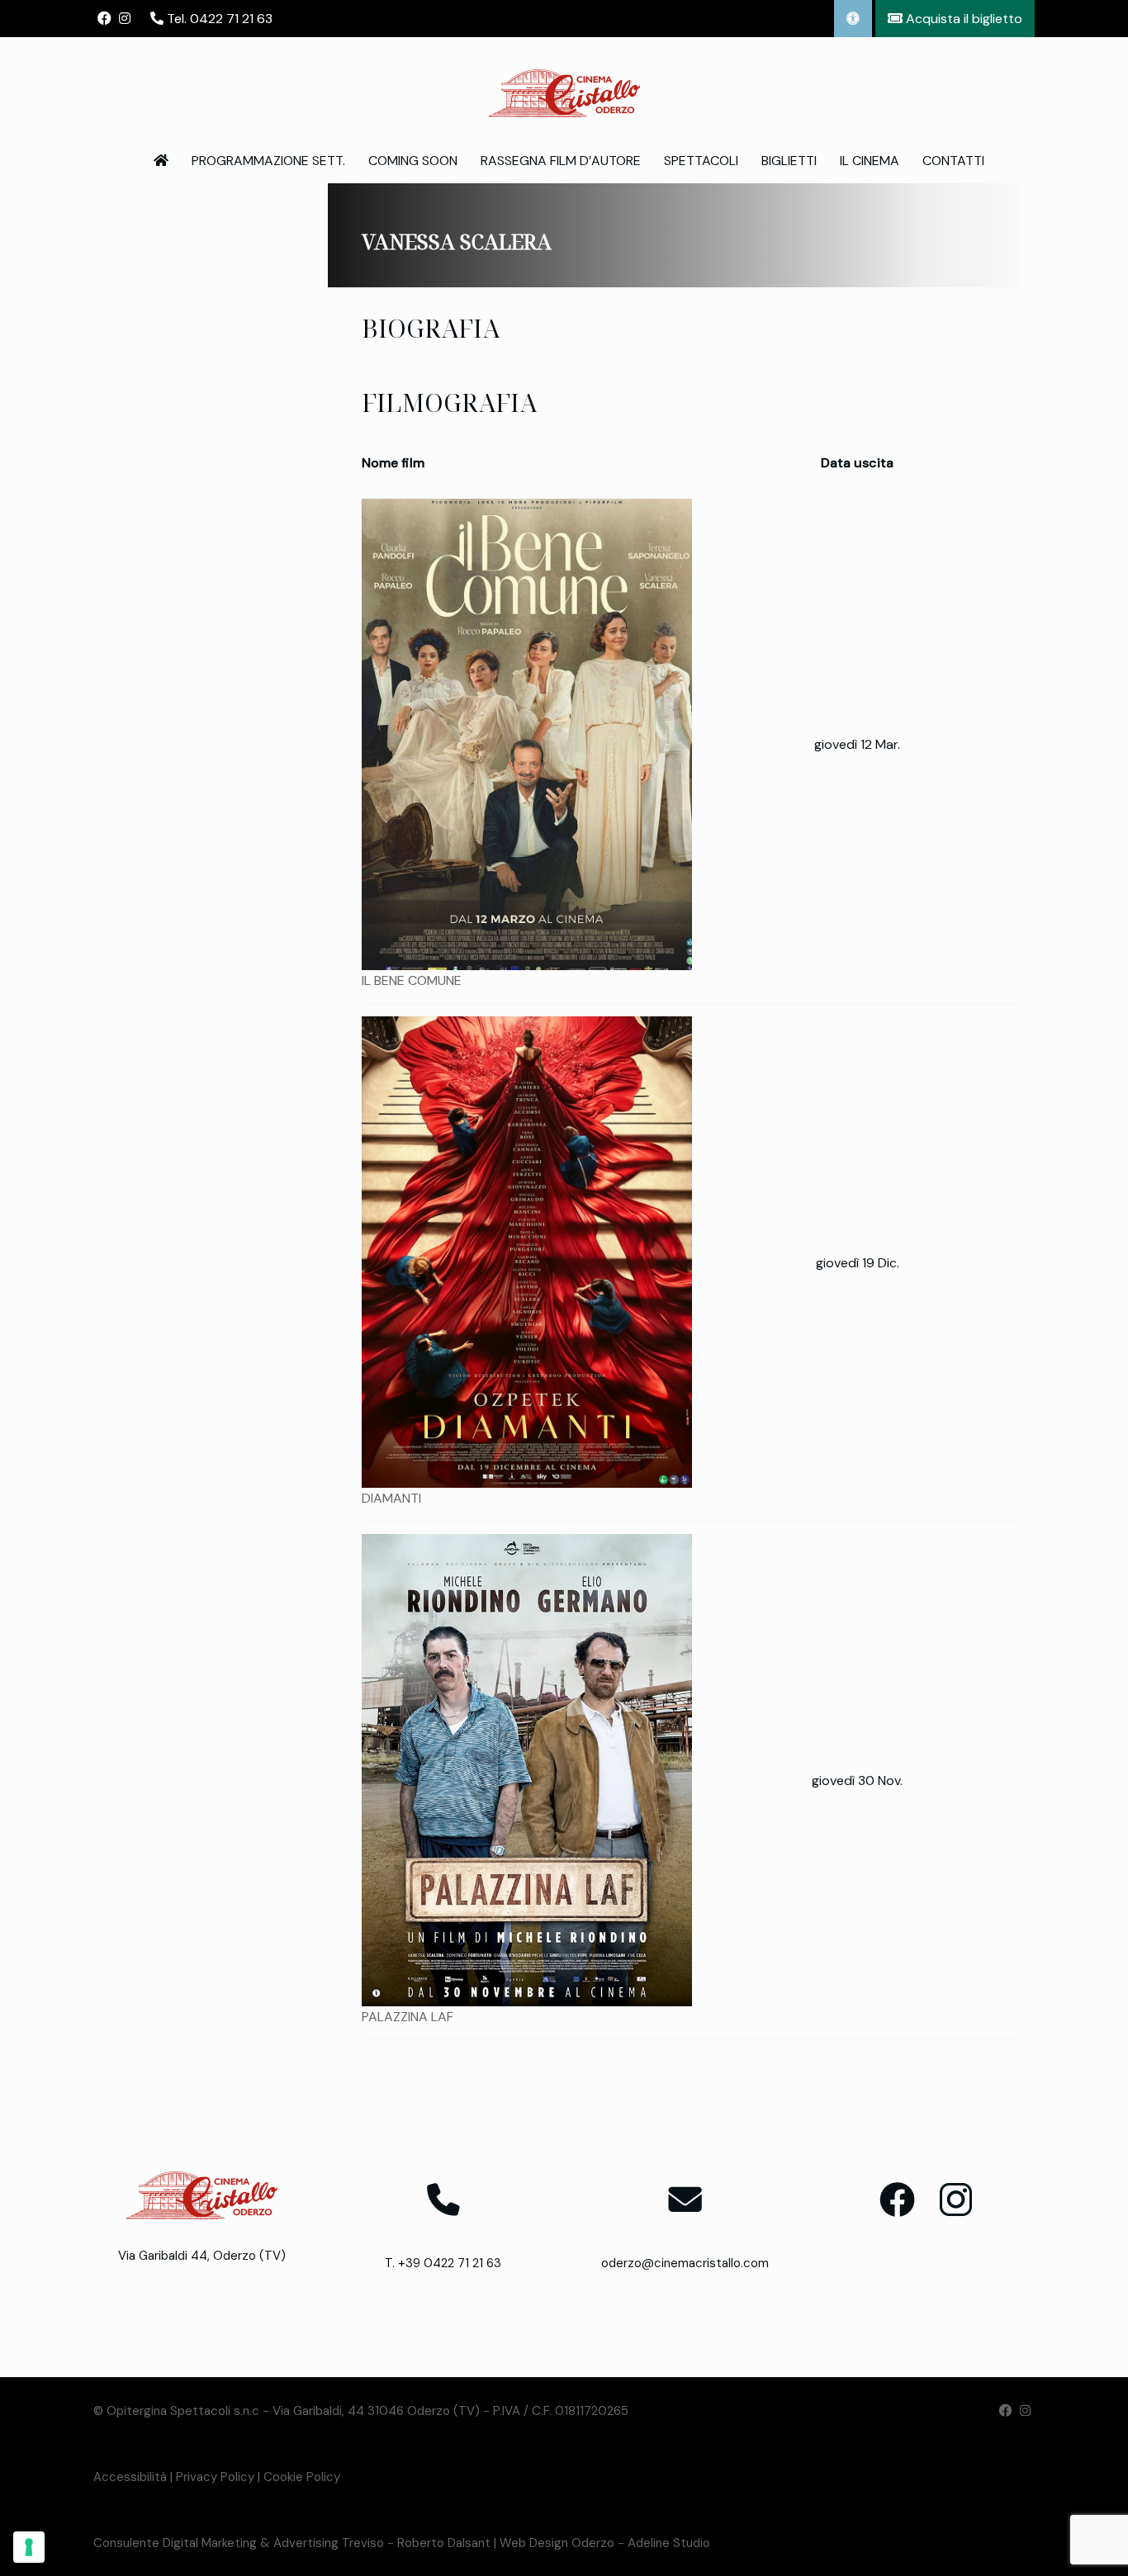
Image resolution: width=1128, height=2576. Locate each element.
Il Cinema (870, 161)
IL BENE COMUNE (412, 980)
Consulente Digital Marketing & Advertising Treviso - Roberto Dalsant (292, 2543)
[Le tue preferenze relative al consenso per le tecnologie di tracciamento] (29, 2547)
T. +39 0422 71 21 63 (443, 2263)
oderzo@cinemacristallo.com (685, 2263)
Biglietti (789, 161)
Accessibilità (130, 2477)
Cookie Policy (302, 2477)
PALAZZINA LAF (408, 2017)
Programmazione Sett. (268, 161)
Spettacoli (701, 161)
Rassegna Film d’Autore (561, 161)
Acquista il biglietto (962, 19)
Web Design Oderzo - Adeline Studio (605, 2543)
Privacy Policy (215, 2477)
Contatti (953, 161)
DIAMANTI (391, 1498)
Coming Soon (413, 161)
